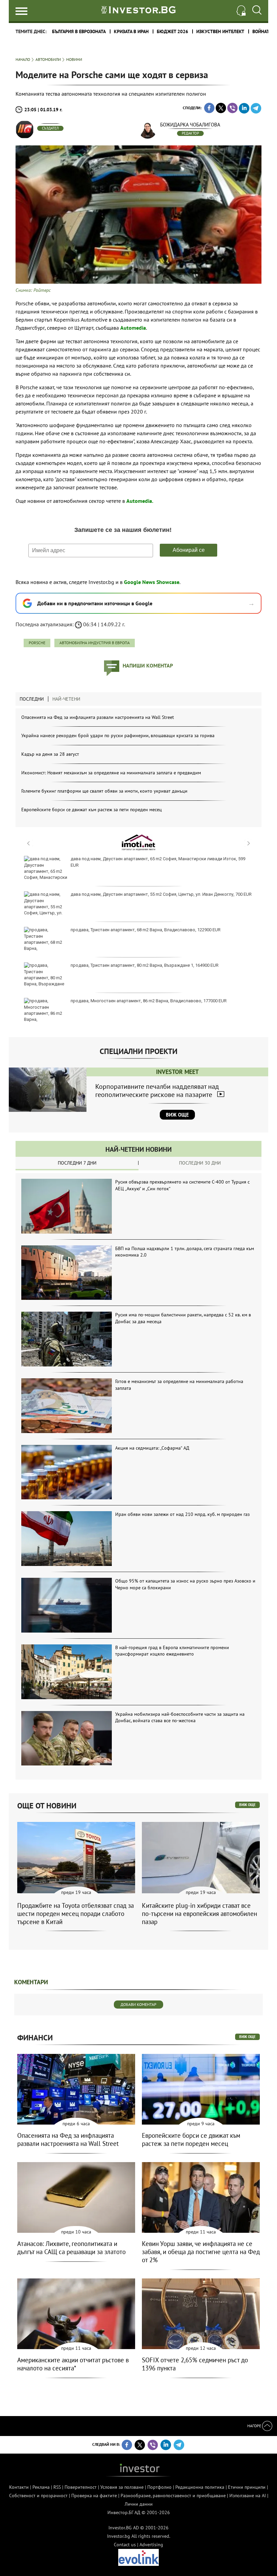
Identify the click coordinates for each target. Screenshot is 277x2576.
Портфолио (159, 2487)
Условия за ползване (122, 2487)
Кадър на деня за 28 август (50, 754)
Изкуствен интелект (220, 31)
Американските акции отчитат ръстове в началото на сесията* (73, 2364)
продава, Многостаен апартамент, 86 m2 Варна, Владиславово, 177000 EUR (149, 1001)
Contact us (125, 2545)
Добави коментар (138, 2004)
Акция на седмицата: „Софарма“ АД (152, 1448)
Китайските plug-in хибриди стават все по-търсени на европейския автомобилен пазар (199, 1914)
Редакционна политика (200, 2487)
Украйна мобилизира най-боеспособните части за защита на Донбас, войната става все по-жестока (180, 1717)
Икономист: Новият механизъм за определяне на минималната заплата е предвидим (111, 773)
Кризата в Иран (131, 31)
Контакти (19, 2487)
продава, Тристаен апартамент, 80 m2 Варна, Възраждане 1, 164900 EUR (145, 965)
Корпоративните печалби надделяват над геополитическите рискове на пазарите (157, 1091)
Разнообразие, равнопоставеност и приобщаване (173, 2496)
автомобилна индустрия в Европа (95, 643)
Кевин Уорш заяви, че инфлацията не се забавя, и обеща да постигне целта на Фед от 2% (201, 2252)
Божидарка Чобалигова (190, 125)
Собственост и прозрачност (38, 2496)
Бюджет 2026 (172, 31)
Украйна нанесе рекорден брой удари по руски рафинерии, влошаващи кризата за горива (118, 735)
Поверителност (81, 2487)
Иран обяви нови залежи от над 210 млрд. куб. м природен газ (182, 1514)
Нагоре (255, 2426)
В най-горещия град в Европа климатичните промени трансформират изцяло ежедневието (172, 1651)
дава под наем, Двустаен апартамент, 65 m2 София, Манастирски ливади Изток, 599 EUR (158, 862)
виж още (247, 1805)
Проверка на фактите (94, 2496)
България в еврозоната (79, 31)
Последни (32, 699)
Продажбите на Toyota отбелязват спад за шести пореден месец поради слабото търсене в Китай (75, 1914)
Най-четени (66, 699)
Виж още (177, 1115)
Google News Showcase (152, 582)
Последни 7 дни (77, 1163)
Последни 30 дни (200, 1163)
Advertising (151, 2545)
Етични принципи (247, 2487)
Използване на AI (248, 2496)
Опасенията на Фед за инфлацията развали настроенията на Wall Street (98, 717)
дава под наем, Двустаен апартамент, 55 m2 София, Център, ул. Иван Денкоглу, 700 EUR (161, 894)
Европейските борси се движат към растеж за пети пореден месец (92, 810)
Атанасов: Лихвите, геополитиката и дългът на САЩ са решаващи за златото (71, 2248)
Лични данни (139, 2504)
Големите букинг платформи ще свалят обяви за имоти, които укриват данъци (104, 791)
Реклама (41, 2487)
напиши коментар (148, 665)
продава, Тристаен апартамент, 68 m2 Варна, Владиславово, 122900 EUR (146, 930)
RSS (57, 2487)
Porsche (37, 643)
